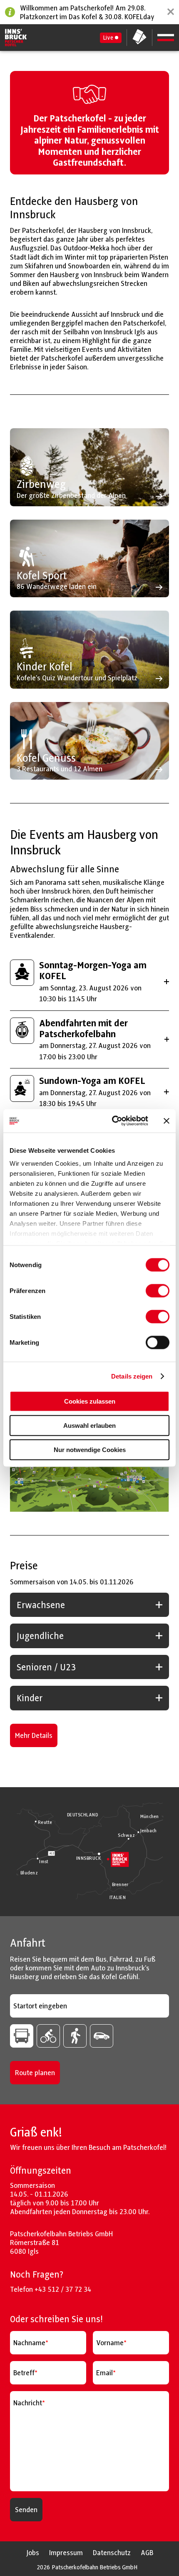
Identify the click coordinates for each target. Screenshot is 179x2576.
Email (104, 2373)
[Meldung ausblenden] (171, 12)
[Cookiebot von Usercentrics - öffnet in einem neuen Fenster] (113, 1121)
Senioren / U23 (46, 1667)
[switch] (158, 1291)
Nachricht (28, 2403)
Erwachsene (41, 1605)
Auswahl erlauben (89, 1425)
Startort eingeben (40, 2006)
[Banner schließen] (167, 1121)
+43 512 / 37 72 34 (63, 2289)
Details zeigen (132, 1376)
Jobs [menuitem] (33, 2552)
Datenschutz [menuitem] (112, 2552)
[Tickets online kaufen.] (139, 38)
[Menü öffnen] (166, 38)
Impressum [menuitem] (66, 2552)
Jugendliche (40, 1636)
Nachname (29, 2343)
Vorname (110, 2343)
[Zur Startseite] (16, 38)
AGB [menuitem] (147, 2552)
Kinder (30, 1698)
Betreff (24, 2373)
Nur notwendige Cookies (90, 1449)
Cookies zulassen (90, 1401)
